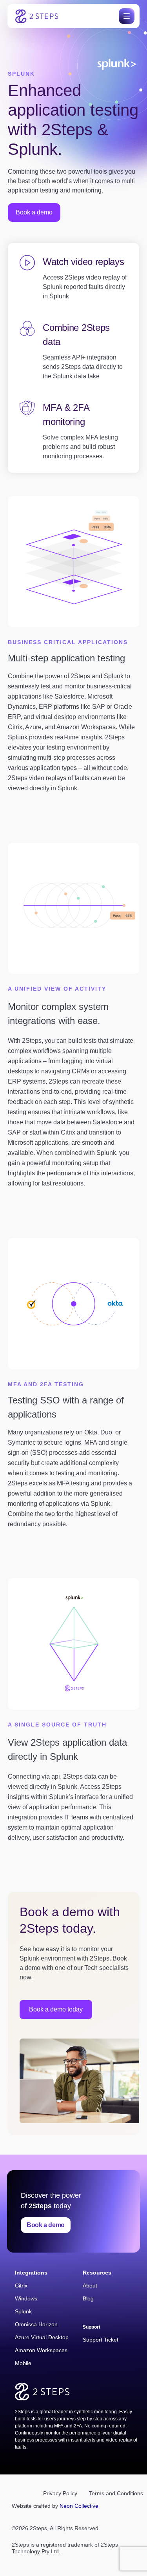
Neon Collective (79, 2506)
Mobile (23, 2363)
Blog (88, 2298)
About (90, 2286)
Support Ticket (101, 2340)
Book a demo (46, 2225)
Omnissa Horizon (36, 2324)
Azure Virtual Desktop (42, 2337)
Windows (26, 2298)
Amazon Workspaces (41, 2350)
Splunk (23, 2311)
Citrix (21, 2286)
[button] (125, 16)
